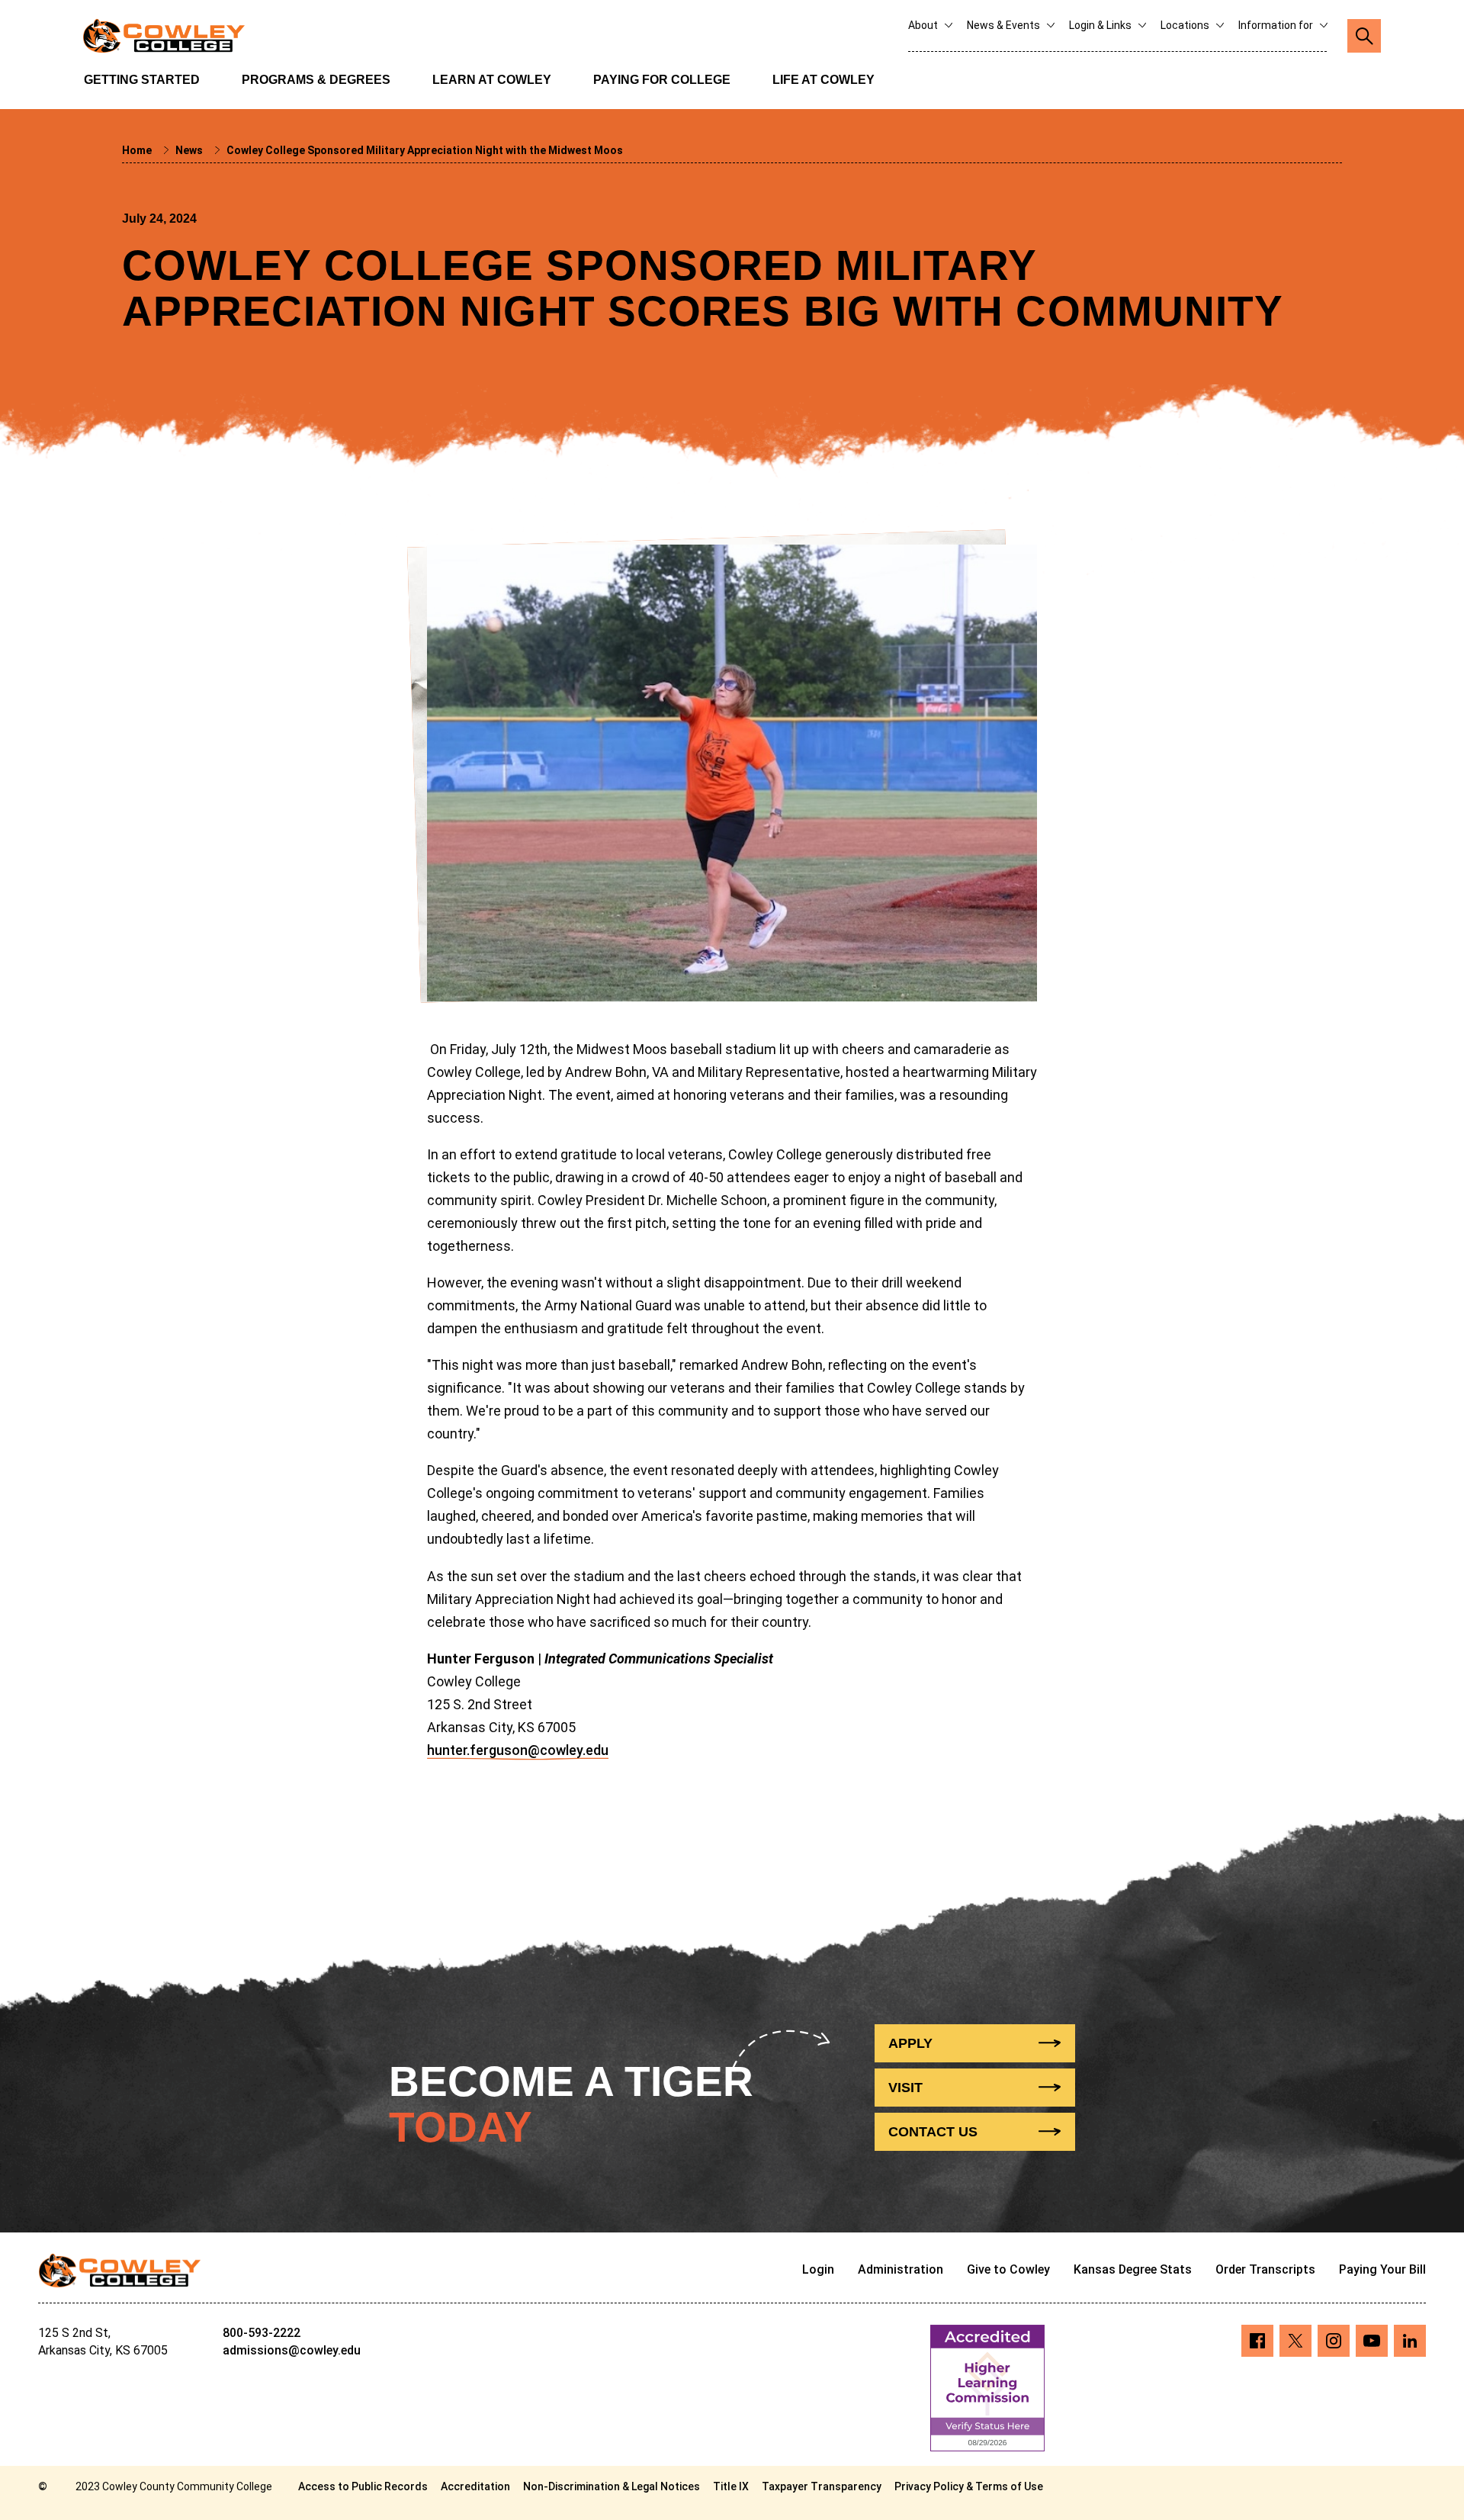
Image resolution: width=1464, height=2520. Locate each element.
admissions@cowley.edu (292, 2350)
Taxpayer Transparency (822, 2486)
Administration (901, 2269)
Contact (933, 2132)
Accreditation (475, 2486)
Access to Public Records (363, 2486)
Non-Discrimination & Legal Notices (612, 2486)
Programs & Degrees (316, 80)
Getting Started (142, 80)
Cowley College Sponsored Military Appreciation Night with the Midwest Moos (425, 150)
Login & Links (1101, 25)
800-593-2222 (262, 2333)
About (924, 25)
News (190, 150)
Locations (1186, 25)
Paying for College (662, 80)
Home (138, 150)
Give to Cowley (1008, 2269)
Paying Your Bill (1382, 2269)
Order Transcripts (1265, 2269)
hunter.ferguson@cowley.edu (518, 1750)
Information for (1277, 25)
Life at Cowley (823, 80)
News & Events (1005, 25)
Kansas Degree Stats (1133, 2269)
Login (818, 2269)
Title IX (731, 2486)
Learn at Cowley (492, 80)
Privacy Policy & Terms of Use (969, 2486)
